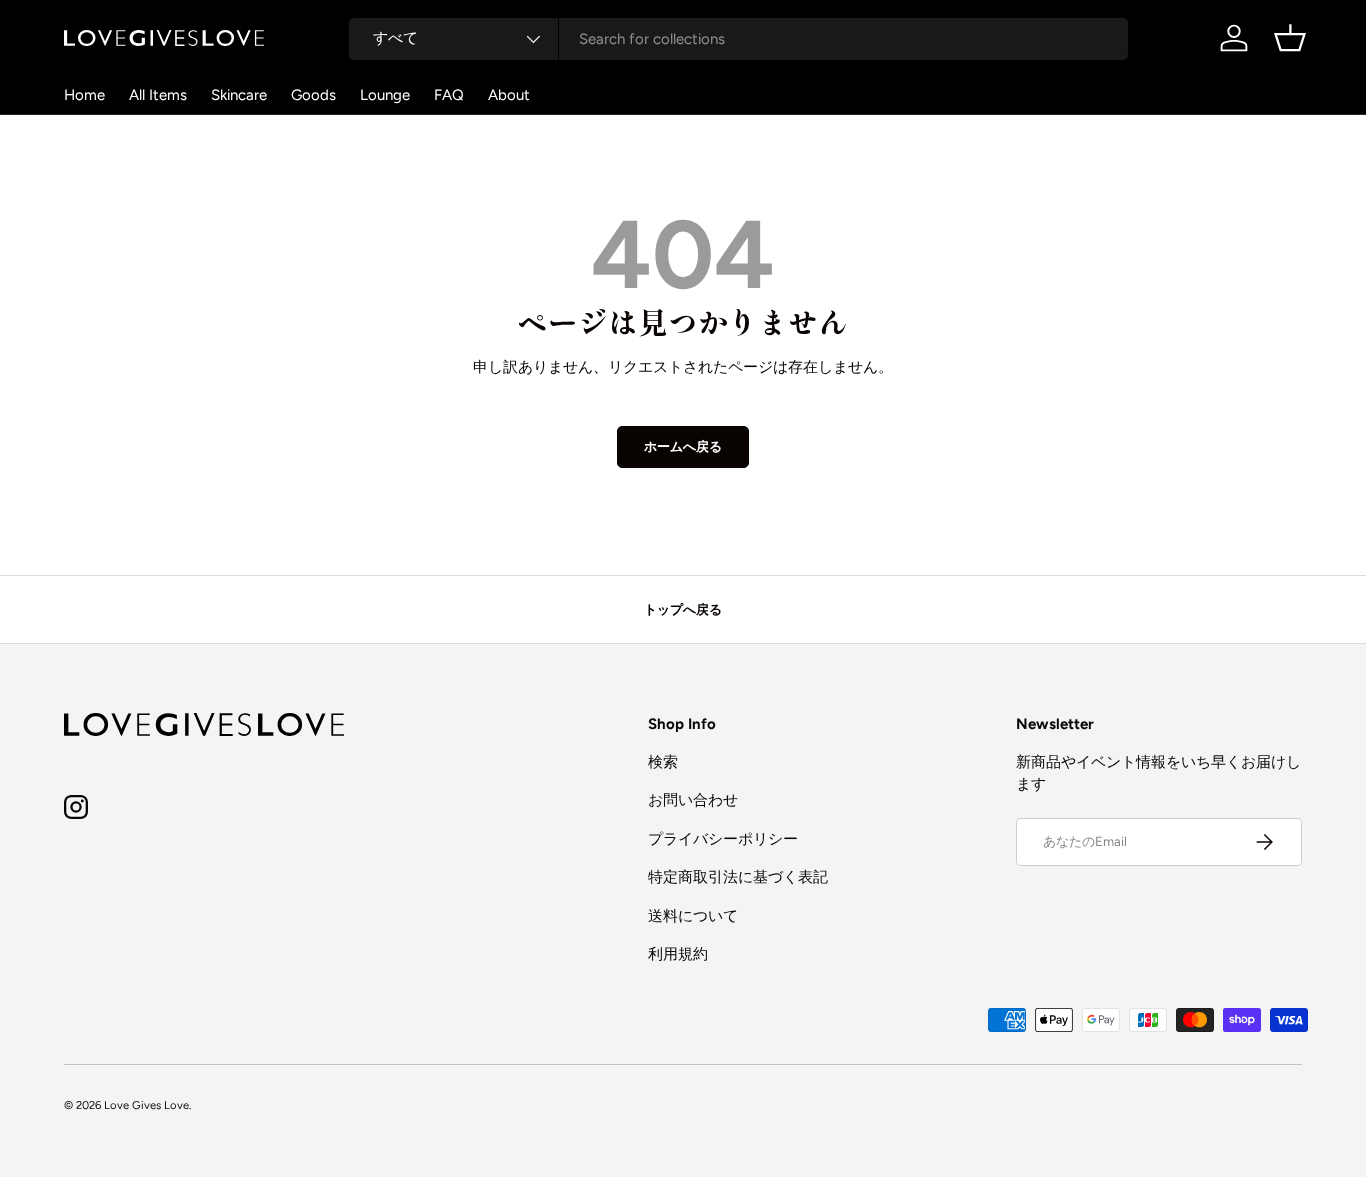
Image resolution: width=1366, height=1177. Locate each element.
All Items (158, 95)
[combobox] (738, 39)
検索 (663, 762)
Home (84, 95)
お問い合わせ (693, 800)
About (509, 95)
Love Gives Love (146, 1105)
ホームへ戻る (683, 446)
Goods (313, 95)
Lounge (385, 95)
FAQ (449, 95)
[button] (1290, 38)
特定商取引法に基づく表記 (738, 877)
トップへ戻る (683, 609)
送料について (693, 916)
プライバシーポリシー (723, 839)
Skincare (239, 95)
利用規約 (678, 954)
